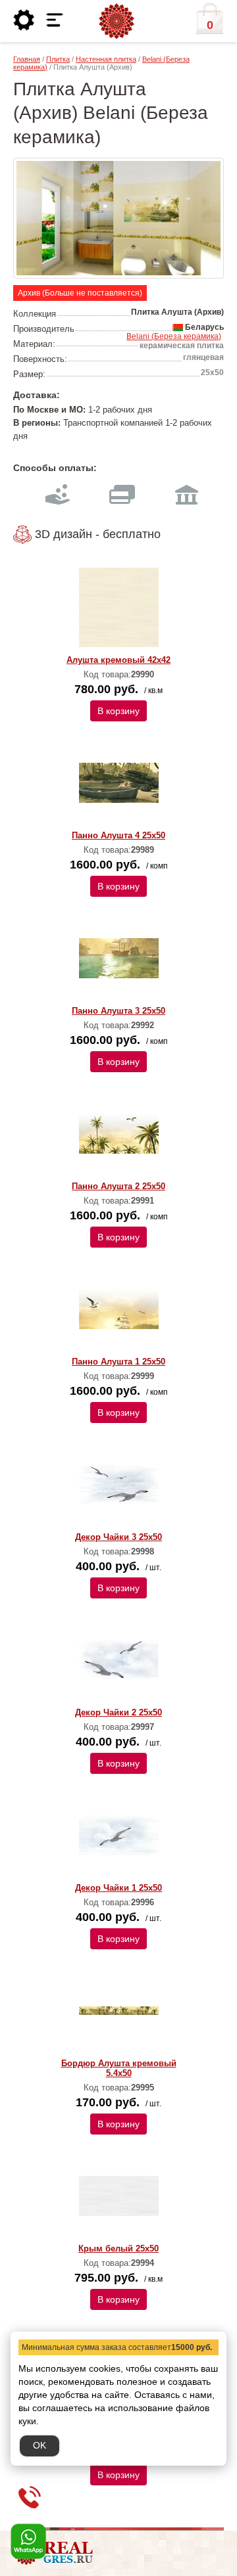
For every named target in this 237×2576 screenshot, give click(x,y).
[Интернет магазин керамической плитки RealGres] (117, 22)
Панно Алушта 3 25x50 (118, 1011)
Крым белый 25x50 (118, 2248)
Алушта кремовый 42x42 (118, 660)
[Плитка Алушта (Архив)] (118, 218)
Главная (27, 59)
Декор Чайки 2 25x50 (118, 1712)
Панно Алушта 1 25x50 (118, 1362)
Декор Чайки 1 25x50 (118, 1888)
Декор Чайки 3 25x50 (118, 1537)
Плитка (58, 59)
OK (39, 2445)
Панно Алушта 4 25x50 (118, 835)
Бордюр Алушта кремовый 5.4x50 (119, 2068)
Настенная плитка (106, 59)
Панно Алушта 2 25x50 (118, 1186)
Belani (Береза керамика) (174, 336)
